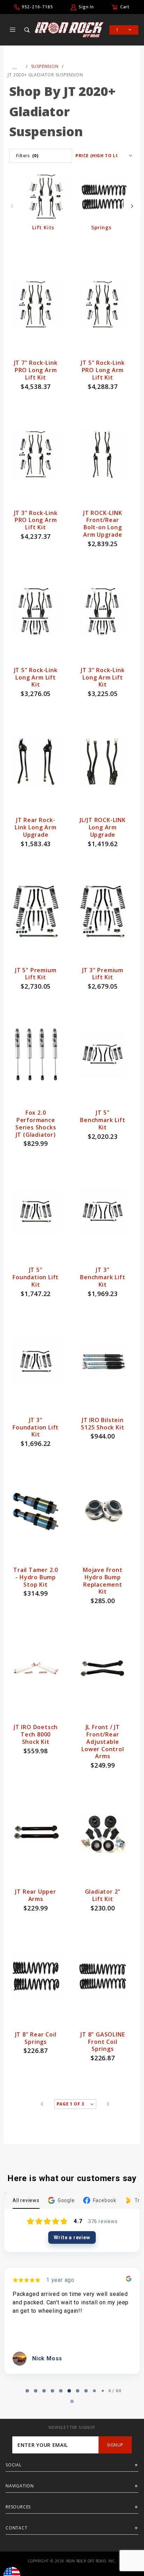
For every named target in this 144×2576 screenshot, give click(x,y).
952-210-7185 (37, 7)
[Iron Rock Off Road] (69, 29)
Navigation (20, 2486)
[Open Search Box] (28, 30)
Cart (125, 7)
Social (14, 2465)
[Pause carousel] (72, 2401)
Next (132, 206)
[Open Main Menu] (13, 30)
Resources (18, 2507)
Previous (12, 206)
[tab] (23, 2391)
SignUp (115, 2445)
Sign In (86, 7)
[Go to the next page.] (108, 2104)
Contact (17, 2528)
